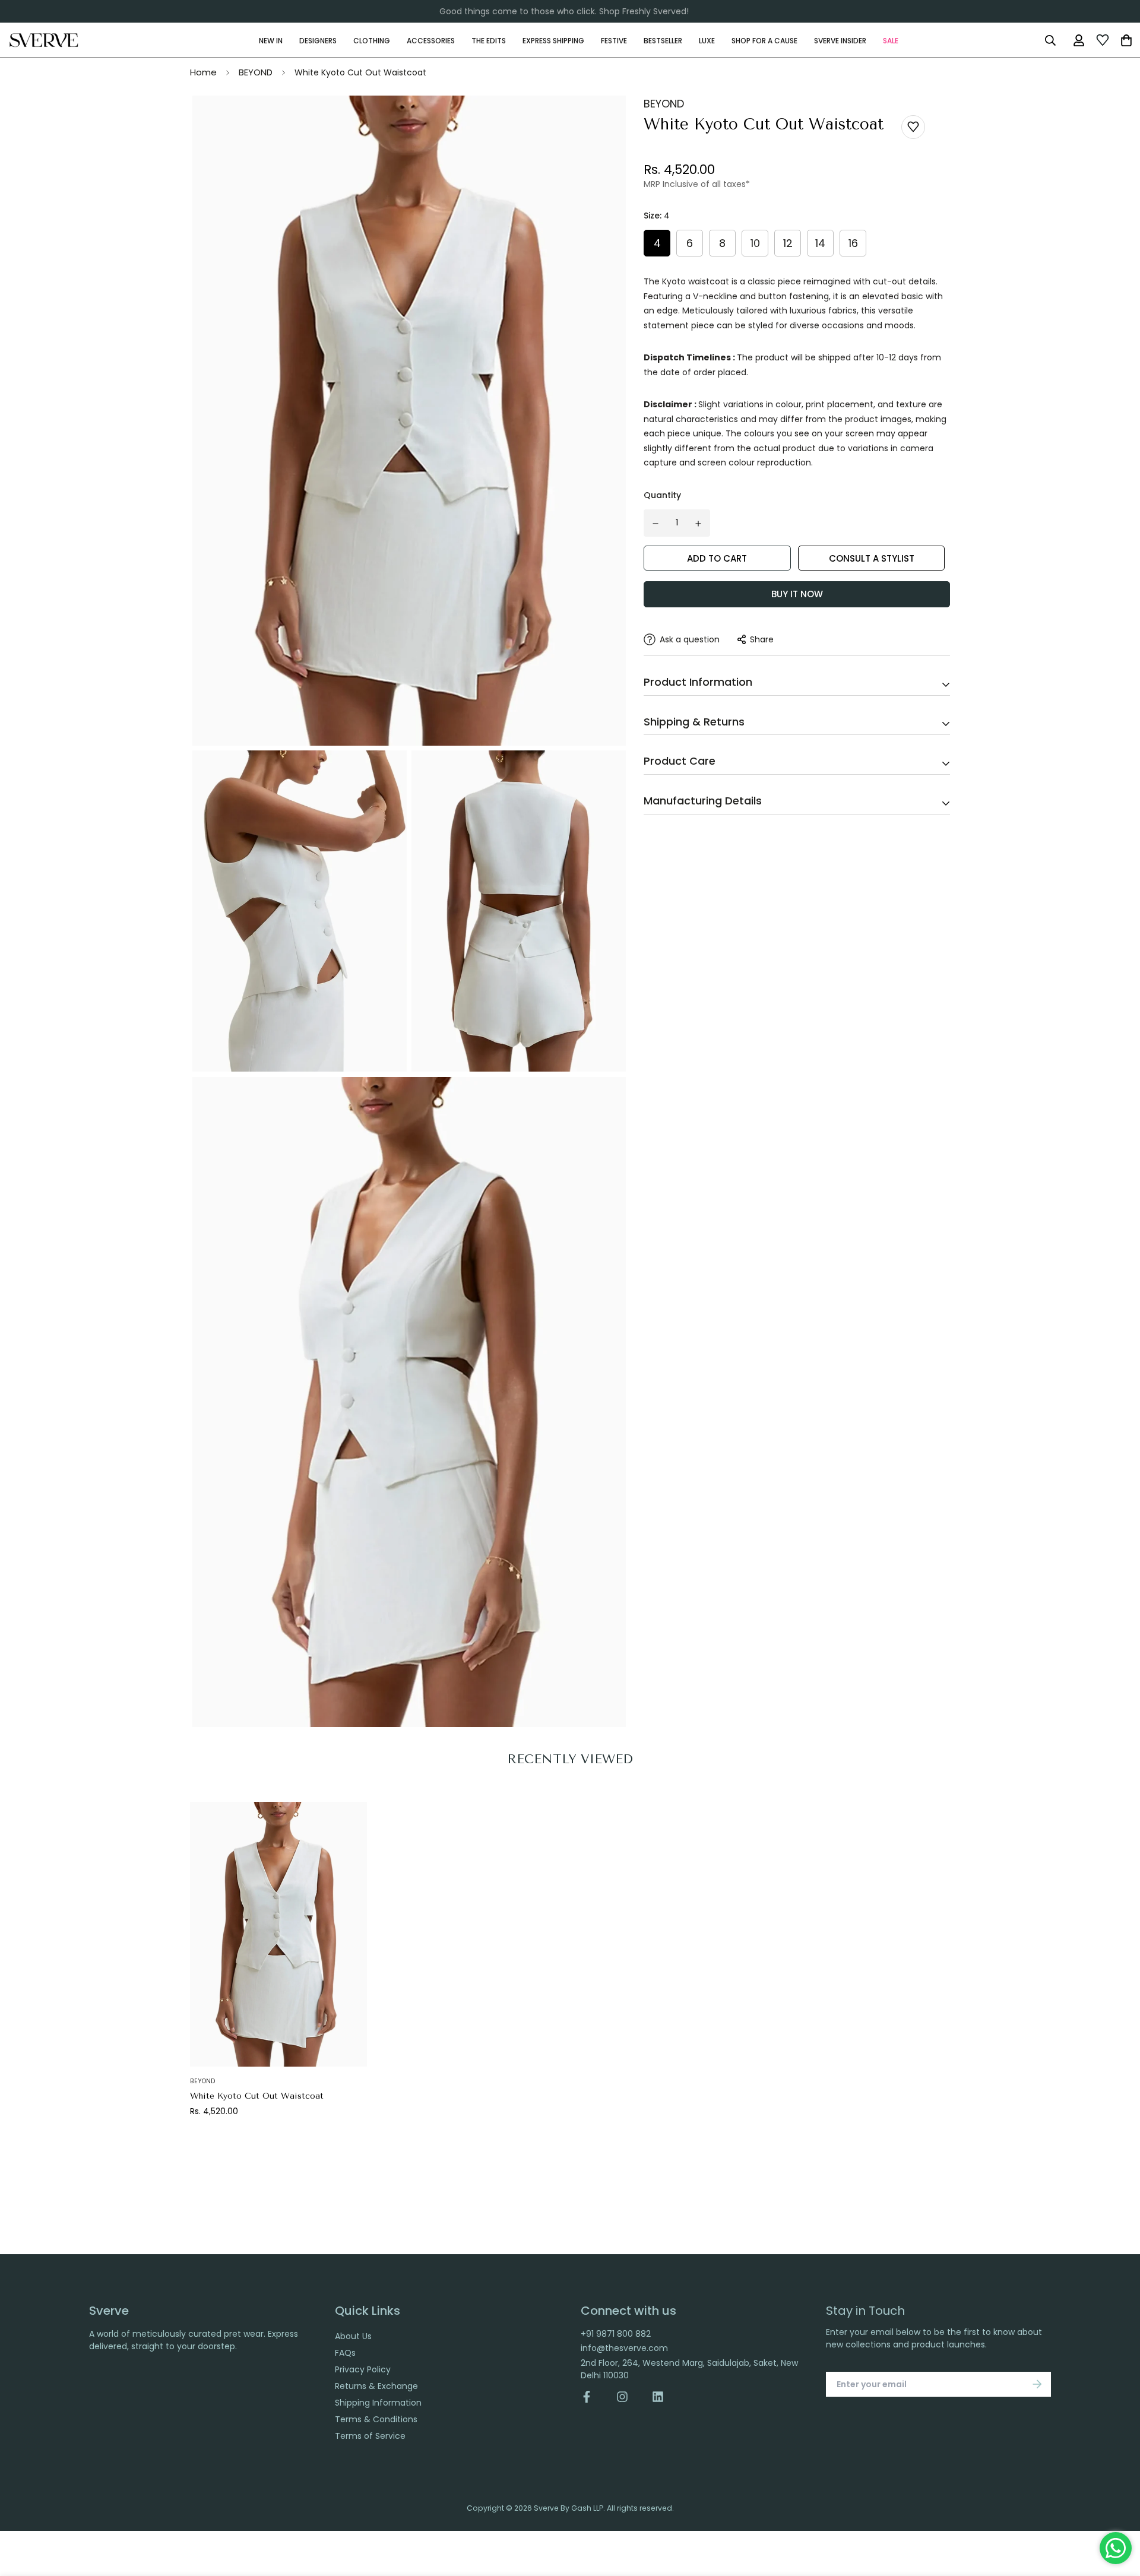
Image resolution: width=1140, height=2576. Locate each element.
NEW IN (271, 40)
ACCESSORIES (431, 40)
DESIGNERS (318, 40)
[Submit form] (1037, 2384)
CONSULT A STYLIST (872, 558)
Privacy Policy (363, 2369)
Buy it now (797, 594)
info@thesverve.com (624, 2348)
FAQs (345, 2353)
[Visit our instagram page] (622, 2397)
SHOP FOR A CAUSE (764, 40)
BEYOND (256, 72)
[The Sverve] (44, 40)
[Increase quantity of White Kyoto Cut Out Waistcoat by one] (699, 524)
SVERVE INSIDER (840, 40)
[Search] (1050, 40)
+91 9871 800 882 (616, 2334)
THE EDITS (489, 40)
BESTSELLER (663, 40)
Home (203, 72)
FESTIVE (614, 40)
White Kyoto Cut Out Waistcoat (257, 2096)
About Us (353, 2336)
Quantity (662, 495)
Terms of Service (370, 2436)
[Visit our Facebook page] (593, 2397)
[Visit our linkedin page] (658, 2397)
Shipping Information (378, 2403)
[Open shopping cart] (1126, 40)
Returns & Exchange (376, 2386)
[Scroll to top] (1118, 2511)
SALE (891, 40)
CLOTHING (372, 40)
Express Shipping (553, 40)
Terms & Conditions (376, 2419)
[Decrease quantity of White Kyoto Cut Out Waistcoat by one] (655, 524)
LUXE (707, 40)
